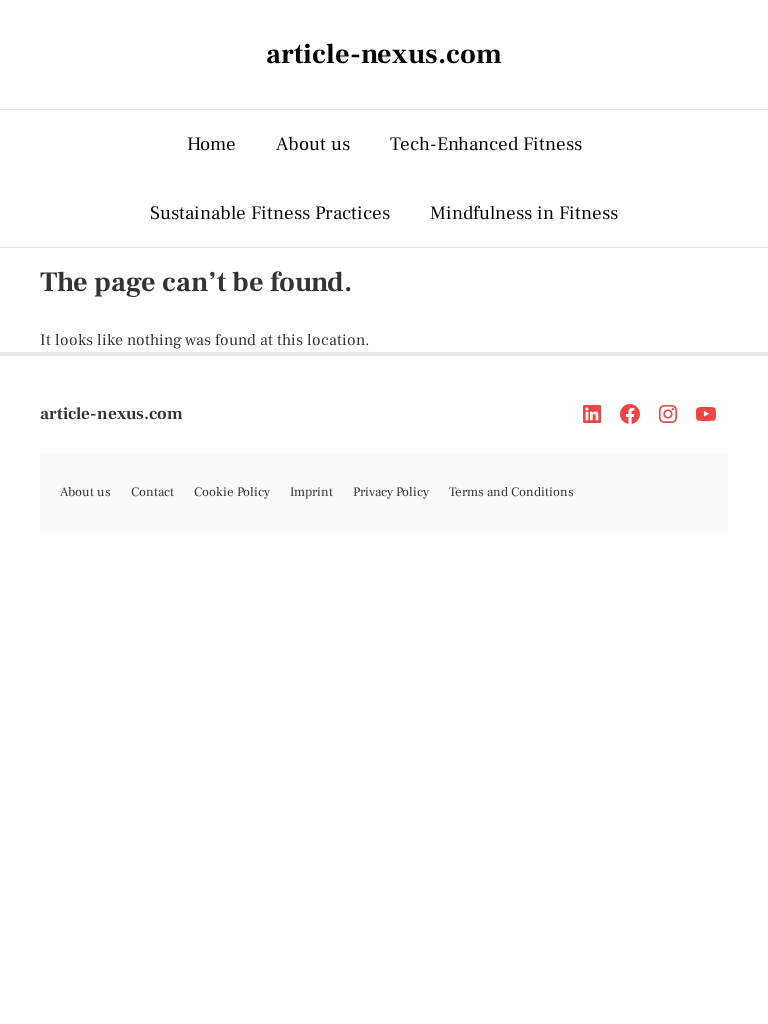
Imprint (311, 492)
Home (211, 144)
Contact (152, 492)
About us (313, 144)
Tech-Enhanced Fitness (486, 144)
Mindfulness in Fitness (524, 213)
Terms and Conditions (511, 492)
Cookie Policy (232, 492)
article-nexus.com (111, 414)
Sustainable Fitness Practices (270, 213)
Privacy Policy (391, 492)
